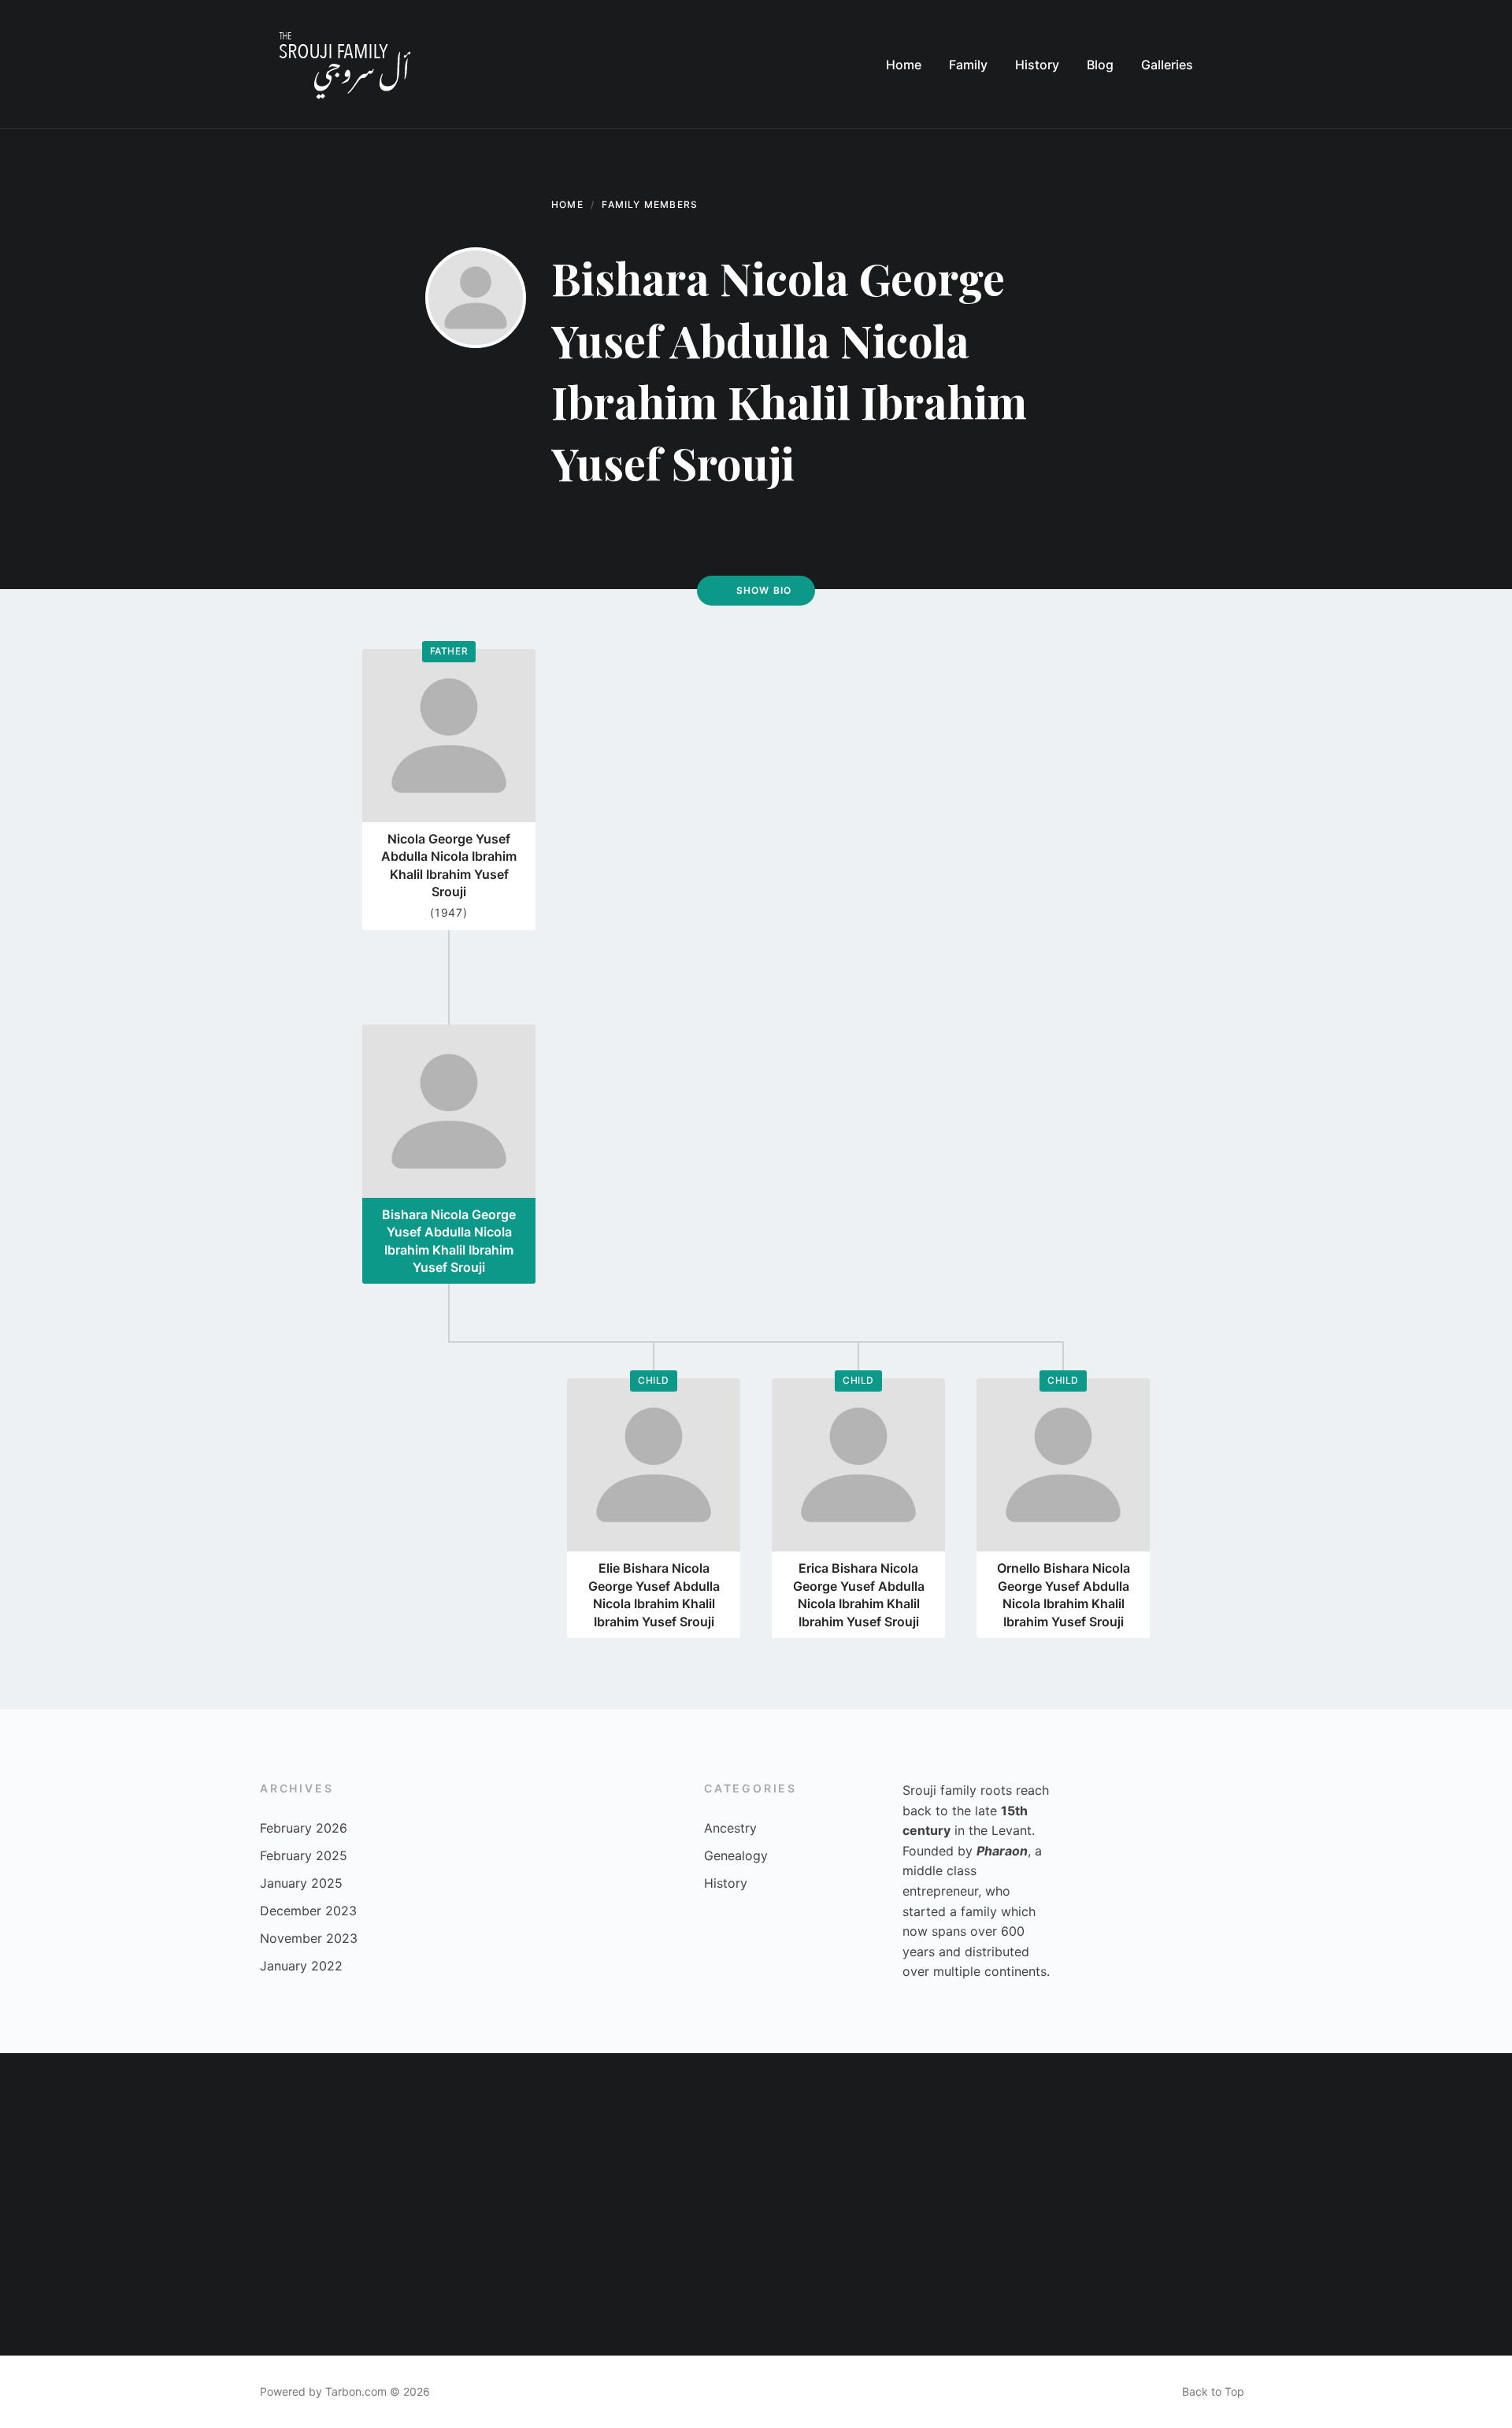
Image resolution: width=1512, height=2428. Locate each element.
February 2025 (304, 1855)
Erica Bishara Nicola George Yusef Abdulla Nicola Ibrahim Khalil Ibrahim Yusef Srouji (859, 1594)
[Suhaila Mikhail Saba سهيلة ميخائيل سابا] (832, 2129)
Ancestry (730, 1828)
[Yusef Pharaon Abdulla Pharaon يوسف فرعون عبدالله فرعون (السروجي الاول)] (1285, 2280)
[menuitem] (904, 65)
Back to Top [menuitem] (1213, 2391)
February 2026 (304, 1828)
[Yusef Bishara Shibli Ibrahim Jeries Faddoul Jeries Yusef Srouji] (529, 2129)
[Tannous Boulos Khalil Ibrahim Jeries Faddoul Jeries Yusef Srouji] (983, 2280)
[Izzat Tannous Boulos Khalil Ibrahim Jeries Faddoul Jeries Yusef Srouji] (983, 2129)
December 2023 (308, 1911)
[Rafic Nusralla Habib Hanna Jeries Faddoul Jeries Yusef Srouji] (227, 2129)
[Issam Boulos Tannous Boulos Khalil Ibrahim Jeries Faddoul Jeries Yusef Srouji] (680, 2129)
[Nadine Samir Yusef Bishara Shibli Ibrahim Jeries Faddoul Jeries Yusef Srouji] (832, 2280)
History (726, 1883)
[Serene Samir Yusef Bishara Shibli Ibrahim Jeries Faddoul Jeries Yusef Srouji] (378, 2129)
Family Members (650, 204)
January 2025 (301, 1883)
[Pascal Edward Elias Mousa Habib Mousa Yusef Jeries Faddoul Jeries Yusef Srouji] (680, 2280)
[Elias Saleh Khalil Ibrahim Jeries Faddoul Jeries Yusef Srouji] (1436, 2129)
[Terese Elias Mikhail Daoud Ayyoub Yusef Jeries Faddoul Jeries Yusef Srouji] (76, 2129)
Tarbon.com (356, 2391)
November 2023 (309, 1938)
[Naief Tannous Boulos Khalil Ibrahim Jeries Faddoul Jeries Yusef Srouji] (378, 2280)
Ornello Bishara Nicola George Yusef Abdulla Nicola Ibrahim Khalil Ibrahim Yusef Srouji (1064, 1594)
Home (567, 204)
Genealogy (736, 1855)
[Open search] (1236, 65)
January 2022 (301, 1966)
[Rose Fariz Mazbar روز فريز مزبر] (1134, 2280)
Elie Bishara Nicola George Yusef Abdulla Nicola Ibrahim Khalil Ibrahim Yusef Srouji (654, 1594)
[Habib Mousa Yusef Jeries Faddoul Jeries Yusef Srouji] (227, 2280)
